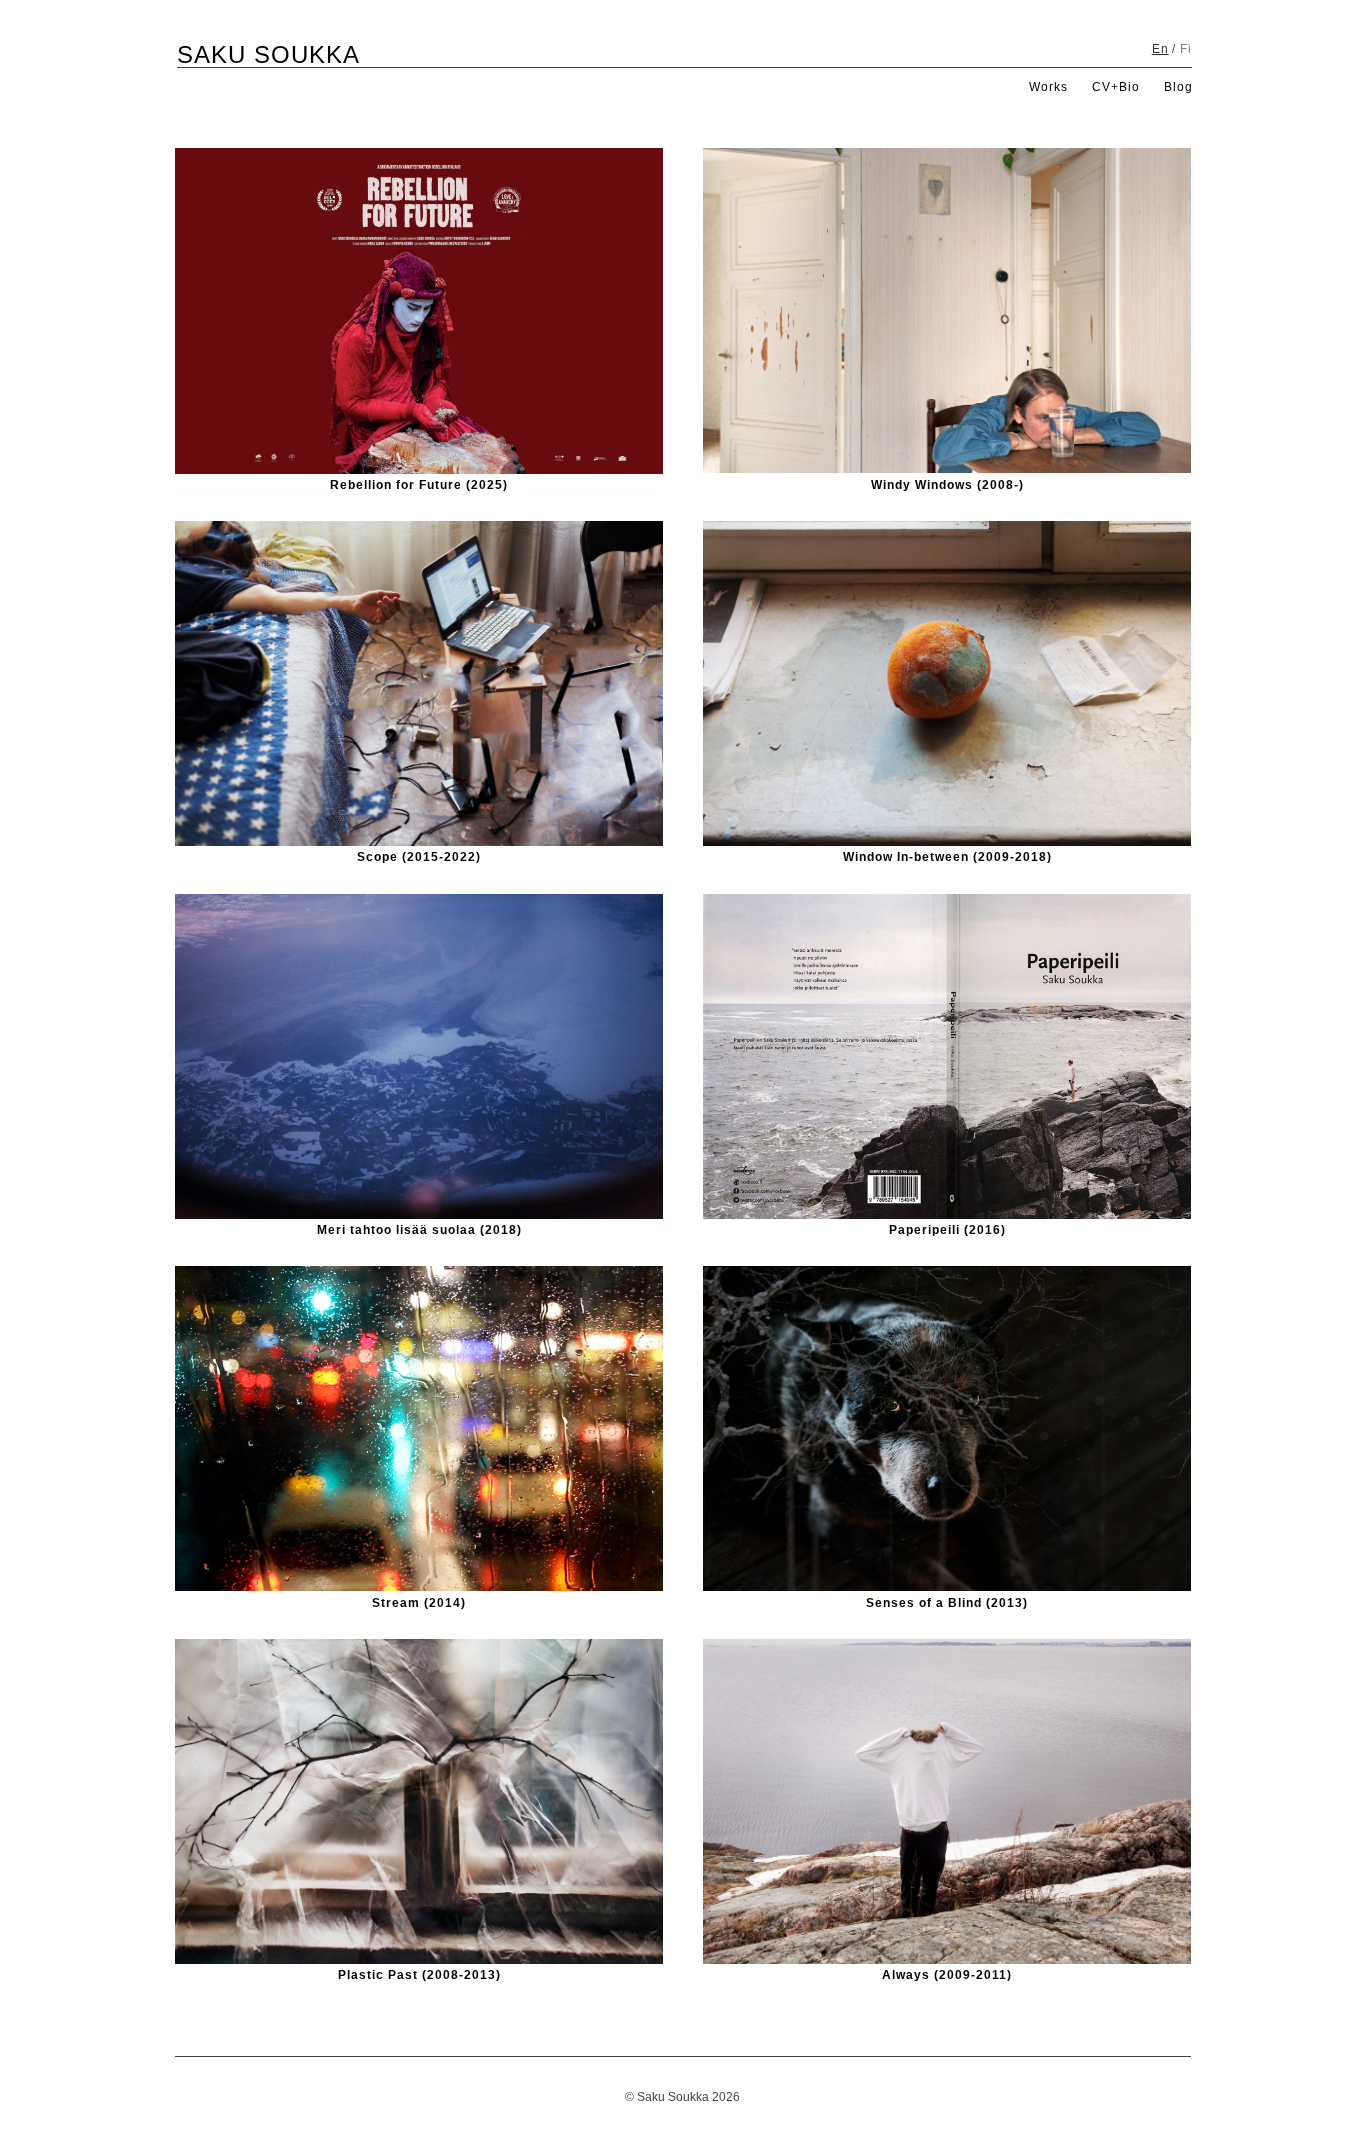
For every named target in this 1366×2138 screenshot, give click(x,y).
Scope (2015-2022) (419, 857)
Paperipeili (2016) (947, 1230)
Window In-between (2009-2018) (947, 857)
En (1160, 49)
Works (1048, 87)
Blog (1178, 87)
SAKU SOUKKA (268, 54)
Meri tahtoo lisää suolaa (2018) (419, 1230)
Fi (1186, 49)
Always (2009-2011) (947, 1975)
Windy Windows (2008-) (947, 485)
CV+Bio (1116, 87)
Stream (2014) (419, 1603)
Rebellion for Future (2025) (419, 485)
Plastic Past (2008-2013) (419, 1975)
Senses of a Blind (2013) (947, 1603)
